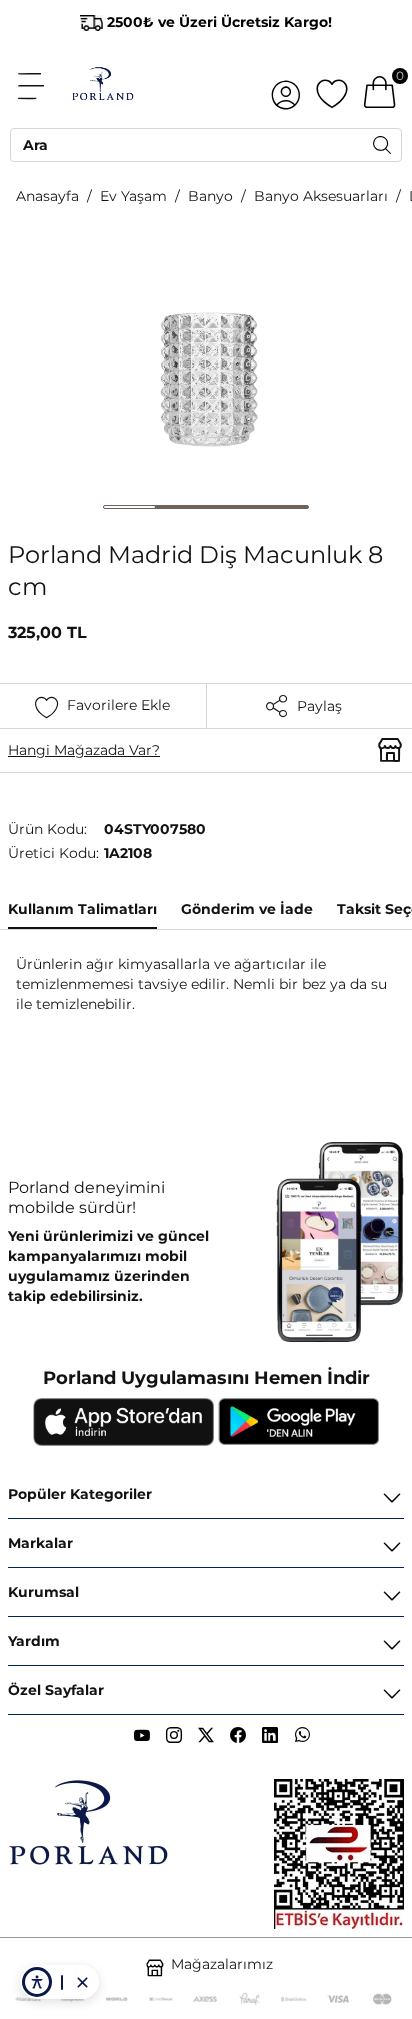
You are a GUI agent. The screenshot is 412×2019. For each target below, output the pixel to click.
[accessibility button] (37, 1982)
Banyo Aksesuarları (321, 196)
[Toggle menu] (42, 86)
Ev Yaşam (133, 196)
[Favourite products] (332, 86)
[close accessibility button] (82, 1982)
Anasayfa (47, 196)
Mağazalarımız (222, 1964)
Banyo (210, 196)
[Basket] (380, 86)
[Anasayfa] (102, 86)
